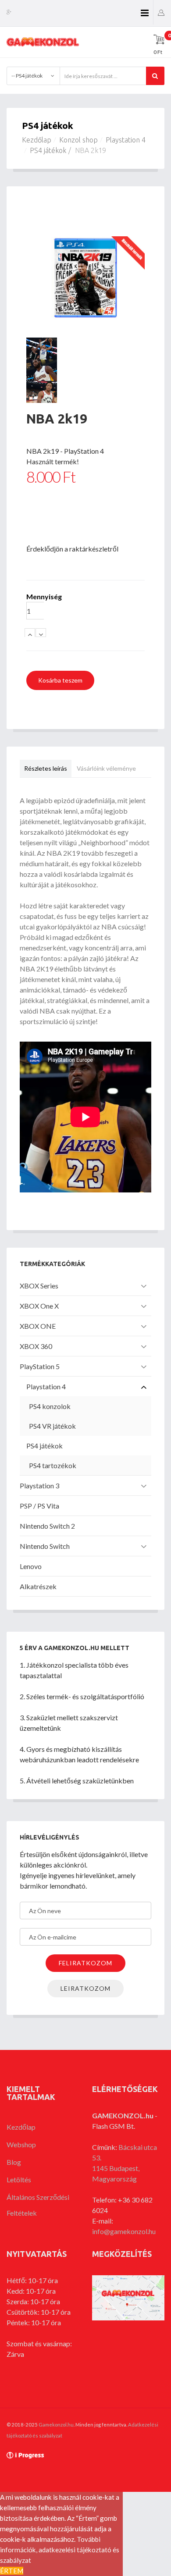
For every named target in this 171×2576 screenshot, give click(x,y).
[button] (161, 12)
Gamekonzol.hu (56, 2425)
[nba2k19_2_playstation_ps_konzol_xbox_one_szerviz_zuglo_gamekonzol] (85, 349)
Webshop (21, 2144)
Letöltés (19, 2179)
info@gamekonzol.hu (124, 2231)
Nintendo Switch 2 (47, 1526)
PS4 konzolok (50, 1406)
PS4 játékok (48, 150)
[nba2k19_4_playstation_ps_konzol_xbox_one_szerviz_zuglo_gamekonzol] (85, 392)
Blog (14, 2162)
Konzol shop (78, 140)
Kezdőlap (37, 140)
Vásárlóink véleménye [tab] (106, 768)
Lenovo (31, 1566)
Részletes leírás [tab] (46, 768)
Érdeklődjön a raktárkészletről (72, 549)
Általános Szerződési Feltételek (38, 2205)
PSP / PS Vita (39, 1506)
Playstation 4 (126, 140)
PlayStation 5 (40, 1366)
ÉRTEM (12, 2571)
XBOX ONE (38, 1326)
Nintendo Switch (45, 1546)
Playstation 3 (39, 1485)
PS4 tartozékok (53, 1465)
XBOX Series (39, 1286)
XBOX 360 (36, 1346)
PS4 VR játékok (52, 1426)
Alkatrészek (38, 1586)
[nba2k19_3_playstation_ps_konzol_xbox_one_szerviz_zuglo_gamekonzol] (85, 370)
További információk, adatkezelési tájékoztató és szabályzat (60, 2550)
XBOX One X (39, 1306)
